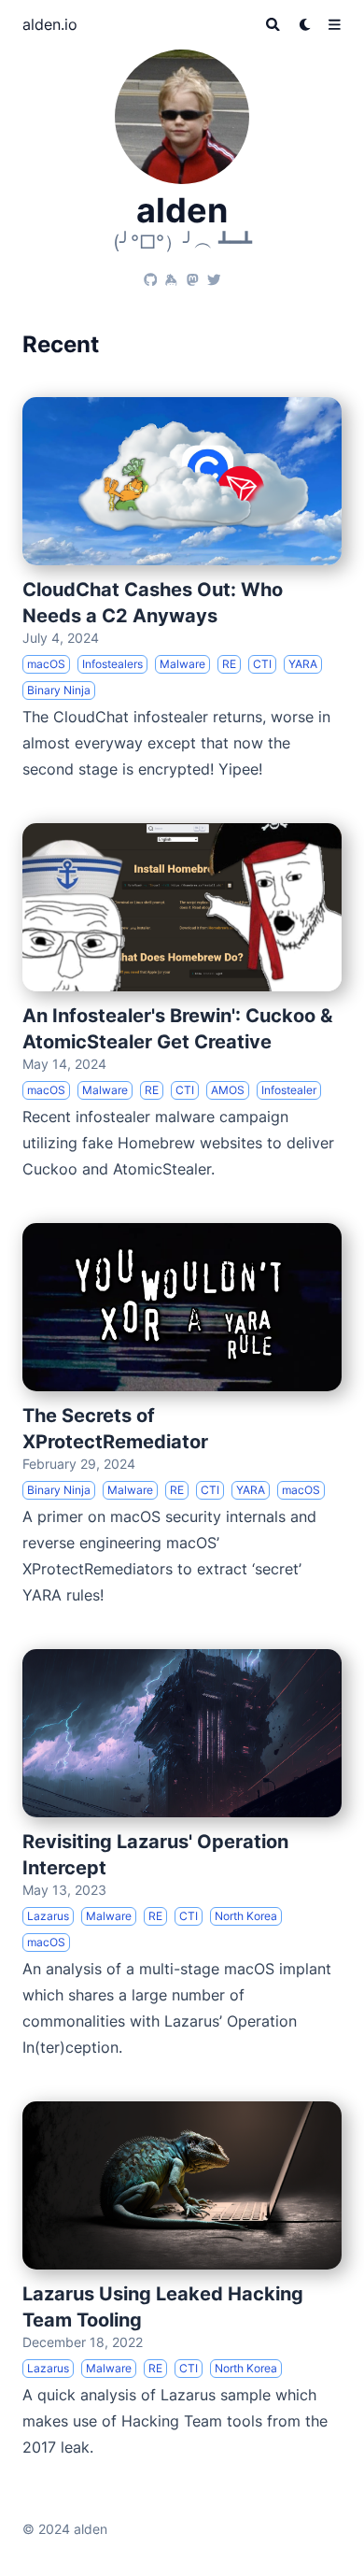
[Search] (273, 25)
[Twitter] (214, 274)
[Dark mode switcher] (306, 25)
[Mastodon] (193, 274)
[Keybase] (171, 274)
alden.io (50, 24)
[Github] (151, 274)
